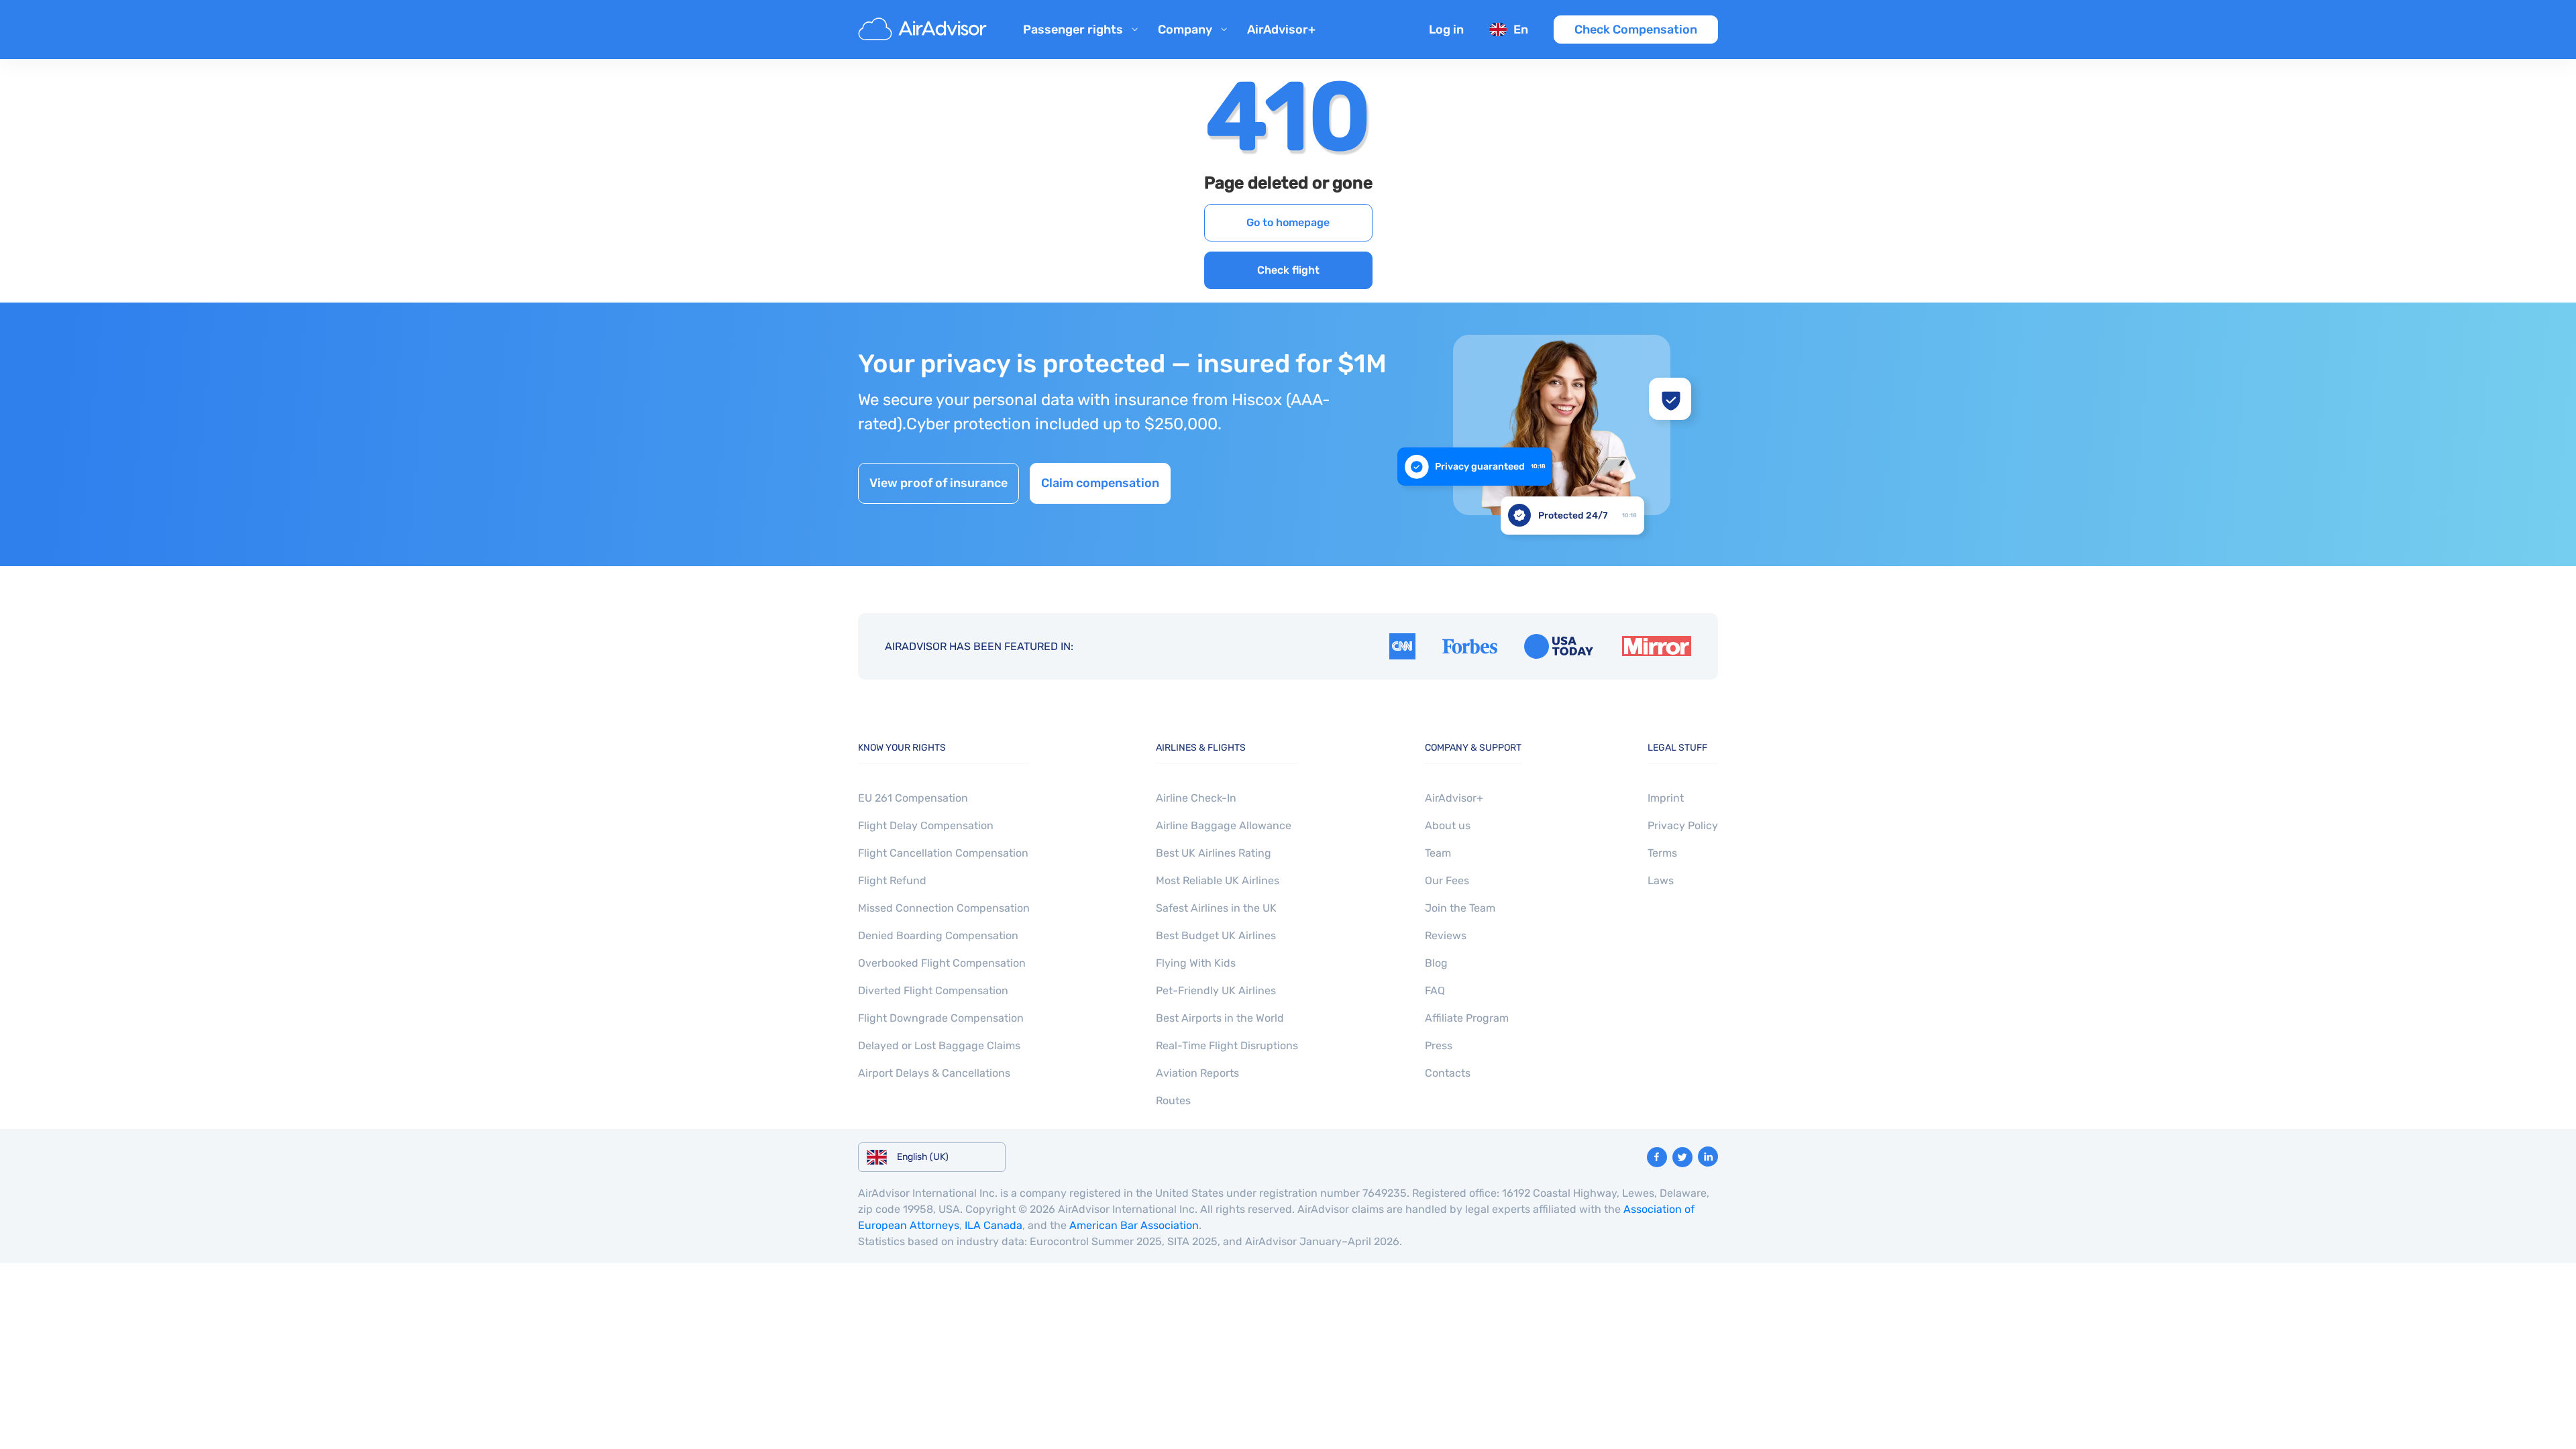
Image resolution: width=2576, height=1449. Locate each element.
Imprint (1666, 798)
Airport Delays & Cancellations (934, 1073)
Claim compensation (1100, 483)
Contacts (1448, 1073)
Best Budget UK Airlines (1216, 935)
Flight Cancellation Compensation (943, 853)
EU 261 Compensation (913, 798)
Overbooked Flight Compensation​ (942, 963)
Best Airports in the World (1220, 1018)
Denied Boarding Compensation (938, 935)
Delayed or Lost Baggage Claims (939, 1045)
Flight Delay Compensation (926, 825)
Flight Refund (892, 880)
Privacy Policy (1683, 825)
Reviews (1446, 935)
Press (1439, 1045)
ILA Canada (994, 1225)
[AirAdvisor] (924, 30)
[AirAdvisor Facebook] (1657, 1157)
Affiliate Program (1467, 1018)
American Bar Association (1134, 1225)
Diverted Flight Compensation (933, 990)
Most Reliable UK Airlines (1218, 880)
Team (1438, 853)
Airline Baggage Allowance (1224, 825)
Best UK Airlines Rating (1214, 853)
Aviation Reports (1197, 1073)
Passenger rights (1073, 30)
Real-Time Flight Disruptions (1227, 1045)
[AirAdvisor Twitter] (1682, 1157)
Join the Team (1460, 908)
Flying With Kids (1196, 963)
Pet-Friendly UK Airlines (1216, 990)
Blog (1436, 963)
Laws (1661, 880)
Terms (1662, 853)
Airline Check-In (1196, 798)
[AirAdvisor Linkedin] (1708, 1157)
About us (1448, 825)
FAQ (1435, 990)
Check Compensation (1636, 30)
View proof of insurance (938, 483)
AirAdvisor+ (1281, 30)
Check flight (1288, 270)
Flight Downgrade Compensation (941, 1018)
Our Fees (1447, 880)
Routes (1173, 1101)
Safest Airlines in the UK (1216, 908)
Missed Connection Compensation (944, 908)
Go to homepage (1288, 222)
